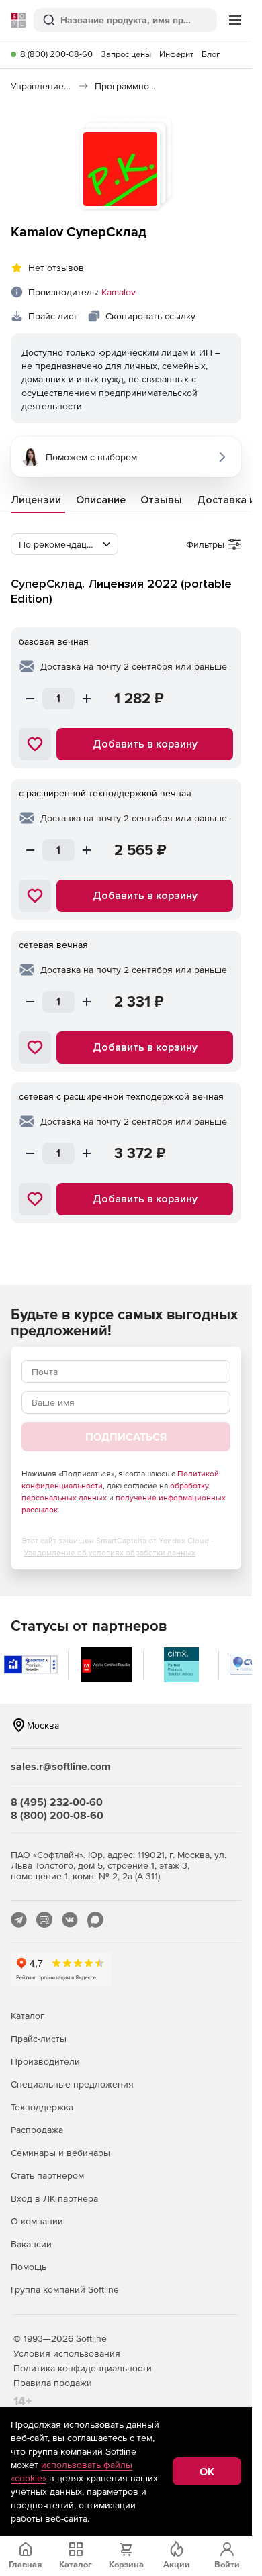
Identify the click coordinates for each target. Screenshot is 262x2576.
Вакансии (31, 2244)
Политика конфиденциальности (83, 2368)
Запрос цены (126, 54)
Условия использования (67, 2353)
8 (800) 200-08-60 (56, 54)
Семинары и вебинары (60, 2153)
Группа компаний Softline (65, 2289)
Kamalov (119, 292)
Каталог (28, 2016)
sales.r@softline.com (61, 1766)
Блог (211, 54)
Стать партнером (47, 2175)
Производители (45, 2061)
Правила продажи (53, 2383)
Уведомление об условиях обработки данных (110, 1553)
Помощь (29, 2267)
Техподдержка (42, 2107)
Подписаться (126, 1437)
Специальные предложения (72, 2084)
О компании (37, 2221)
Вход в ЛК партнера (54, 2198)
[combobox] (64, 544)
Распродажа (37, 2130)
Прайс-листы (39, 2039)
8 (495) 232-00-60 (57, 1802)
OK (207, 2471)
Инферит (176, 54)
